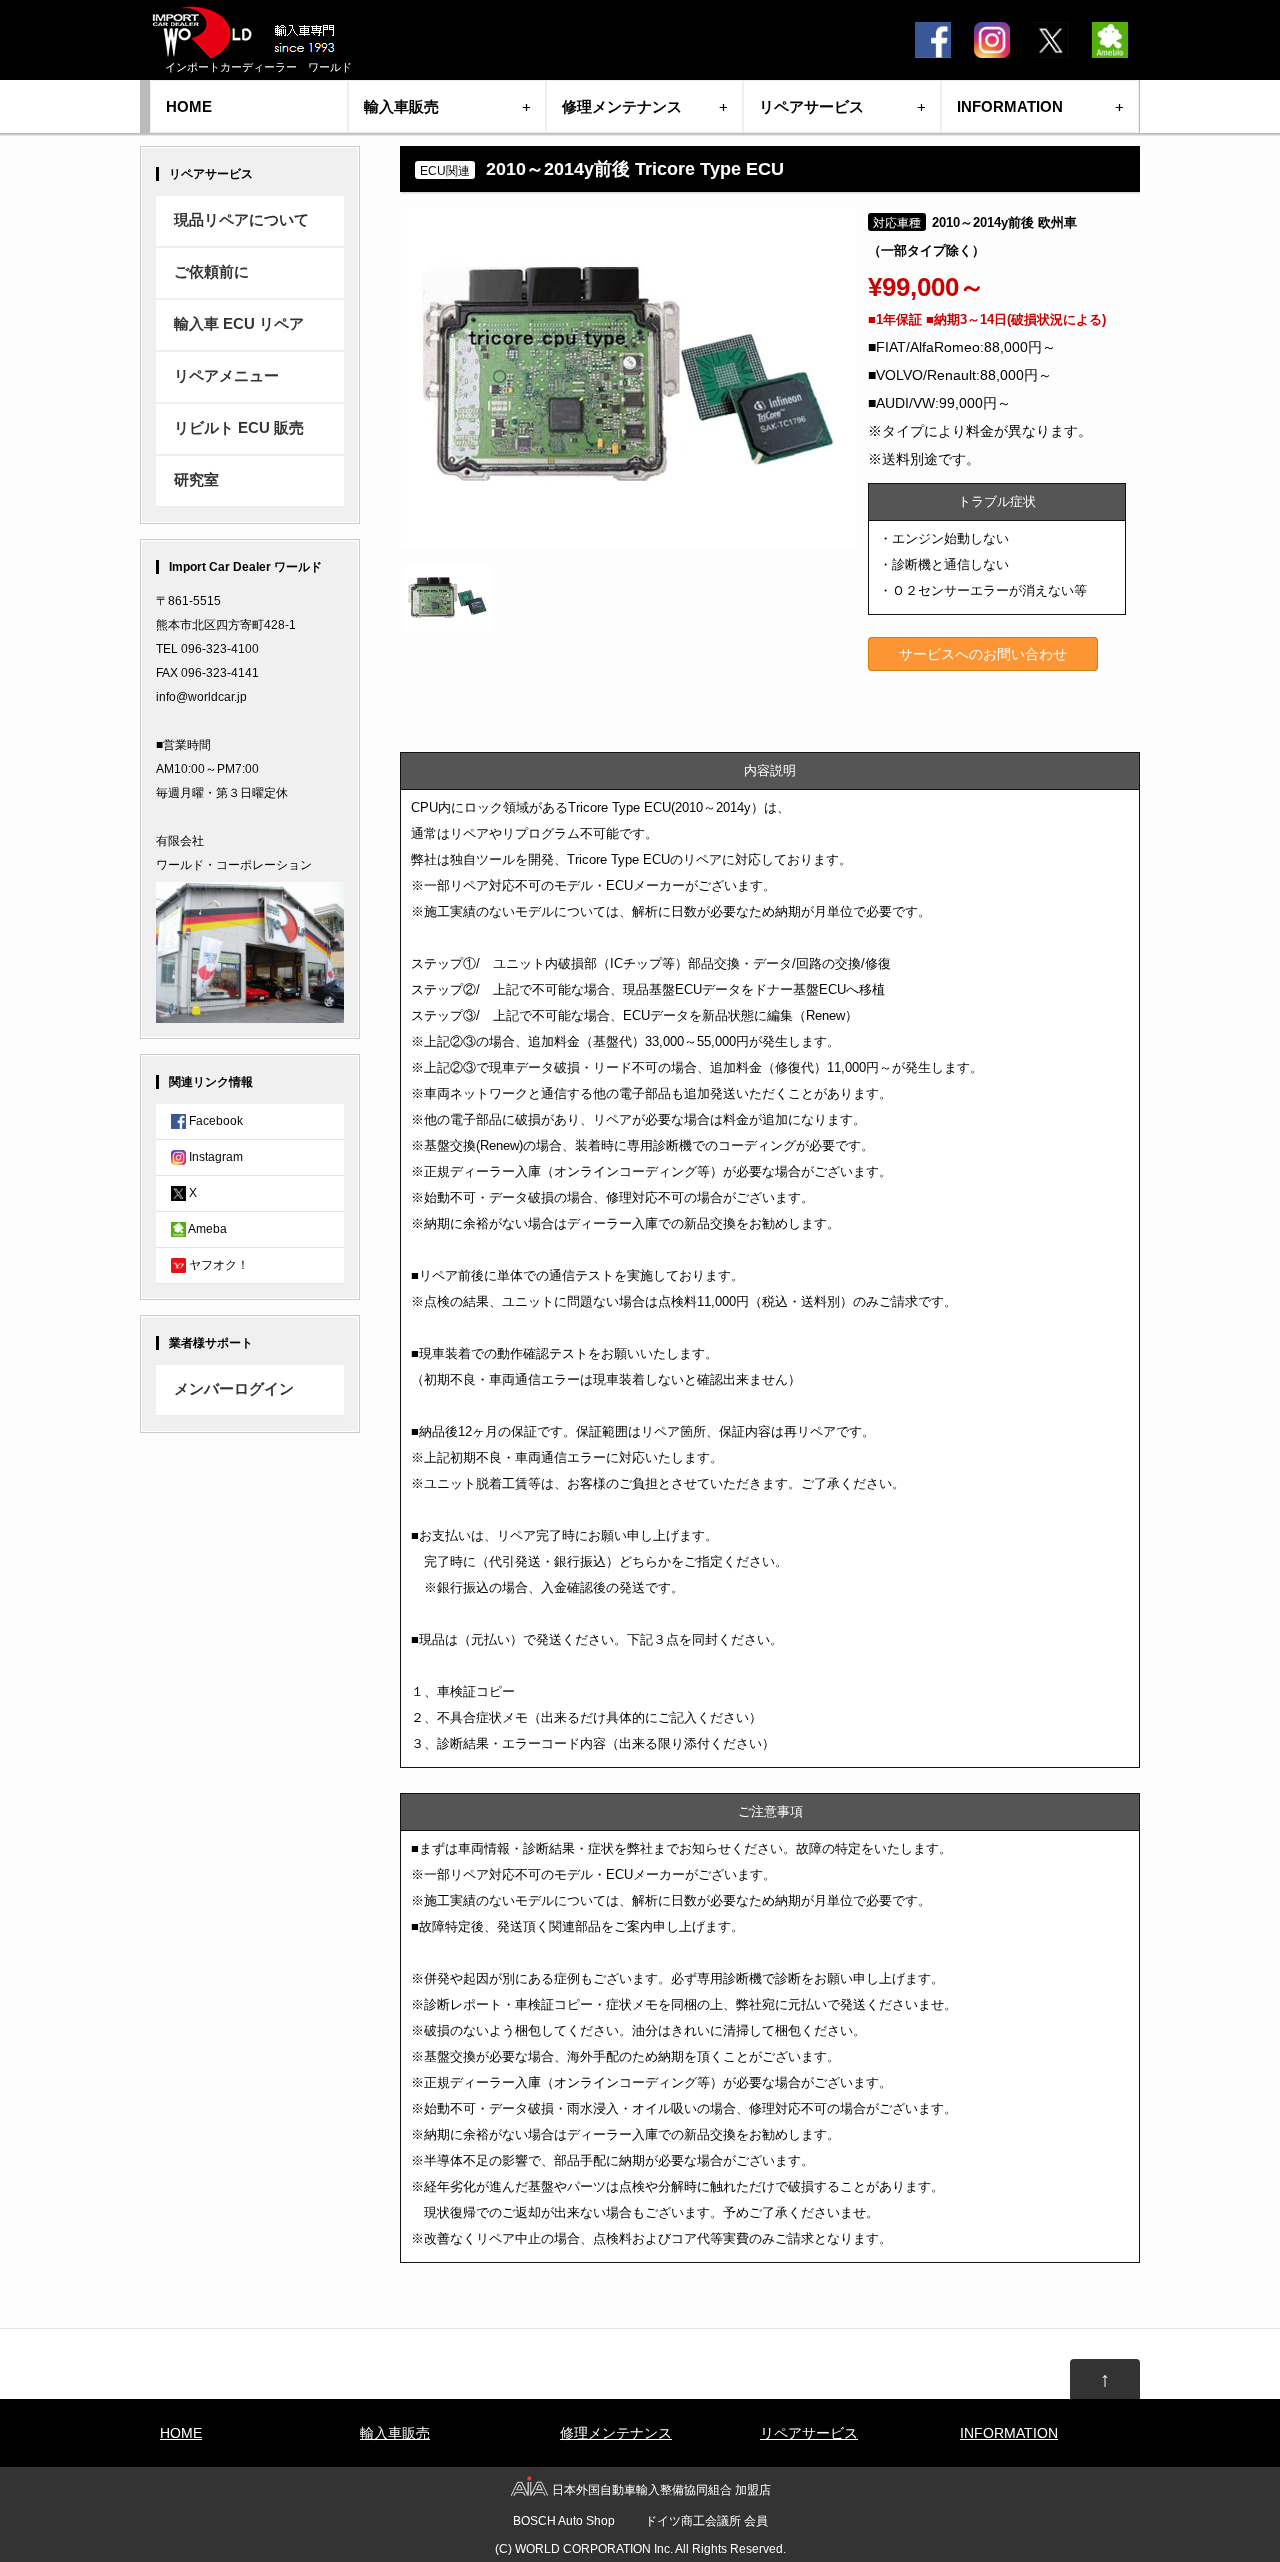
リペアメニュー (226, 376)
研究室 (196, 480)
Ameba (206, 1229)
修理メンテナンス (622, 106)
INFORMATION (1010, 106)
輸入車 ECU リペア (239, 324)
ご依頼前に (211, 272)
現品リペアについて (241, 220)
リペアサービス (811, 106)
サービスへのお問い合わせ (983, 654)
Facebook (214, 1121)
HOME (189, 106)
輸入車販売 (401, 106)
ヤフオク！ (217, 1265)
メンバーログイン (234, 1389)
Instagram (214, 1157)
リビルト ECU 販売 (239, 428)
